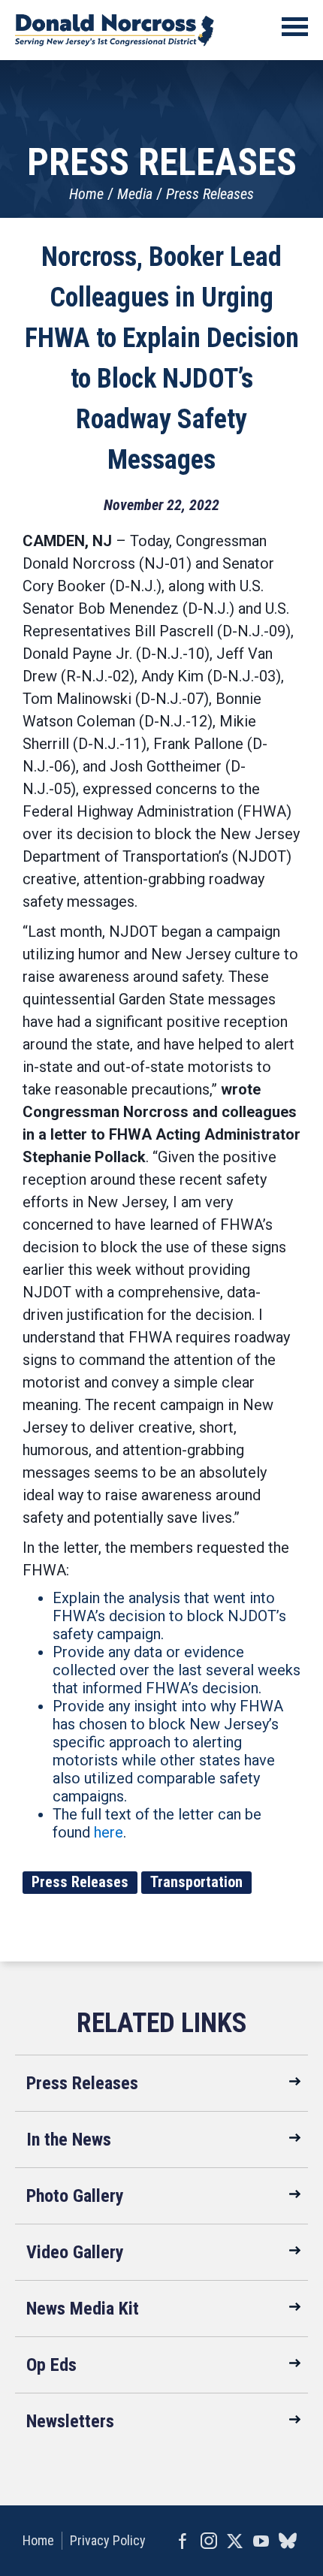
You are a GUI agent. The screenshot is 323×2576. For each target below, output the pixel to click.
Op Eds (51, 2365)
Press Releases (210, 194)
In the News (69, 2140)
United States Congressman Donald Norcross (115, 30)
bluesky (287, 2541)
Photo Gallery (75, 2196)
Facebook (182, 2541)
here (109, 1832)
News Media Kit (83, 2309)
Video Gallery (75, 2252)
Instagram (208, 2541)
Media (135, 194)
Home (86, 194)
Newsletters (70, 2421)
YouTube (261, 2541)
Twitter (235, 2541)
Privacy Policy (108, 2540)
